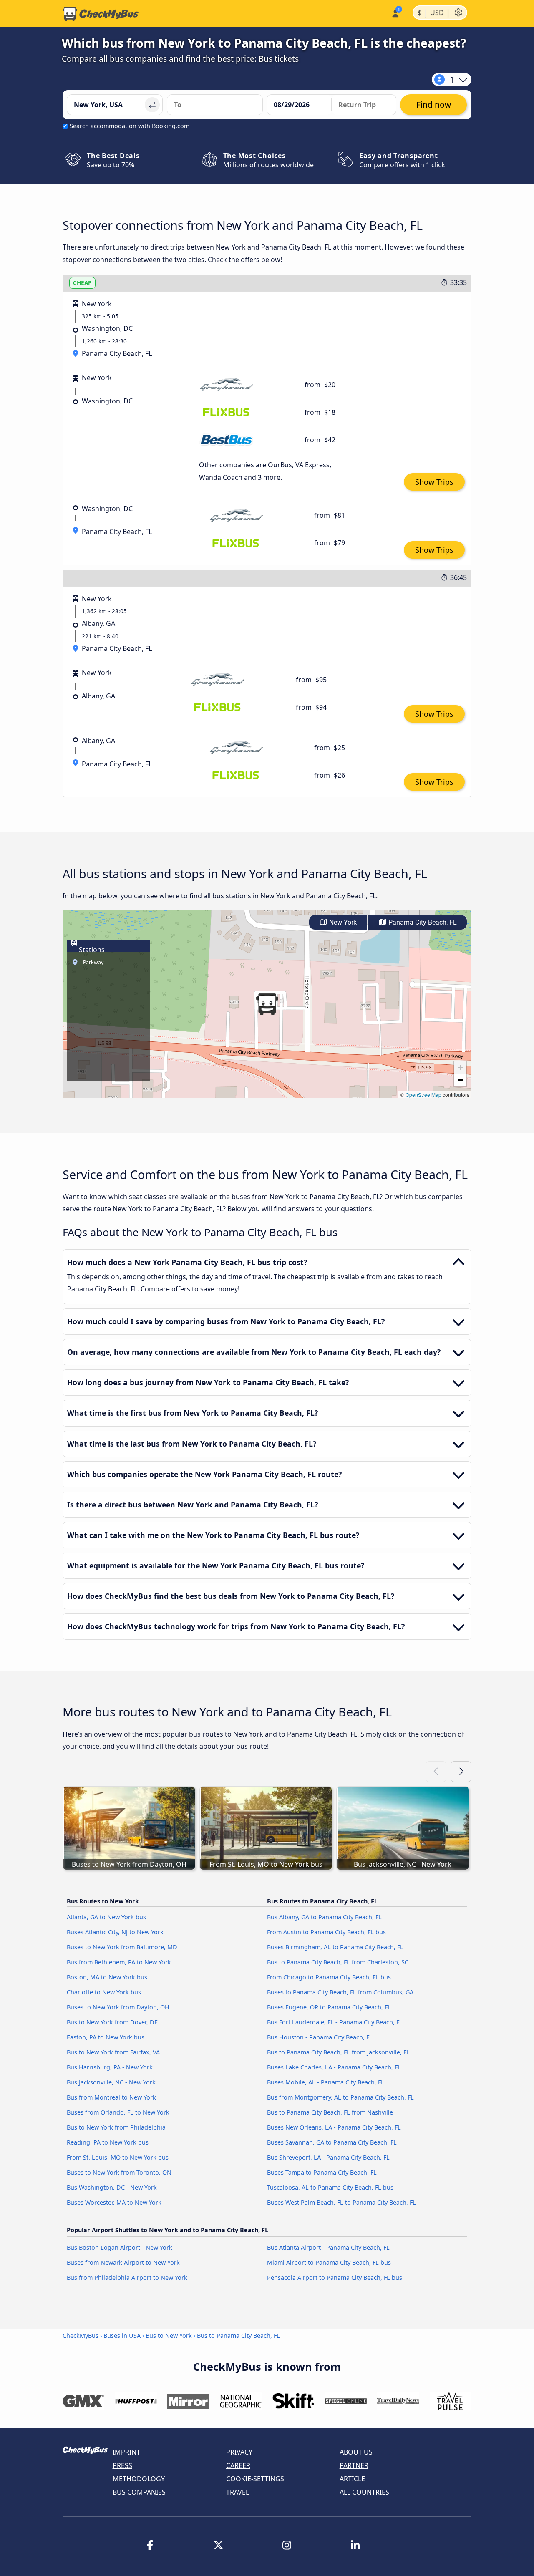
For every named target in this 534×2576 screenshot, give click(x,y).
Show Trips (434, 482)
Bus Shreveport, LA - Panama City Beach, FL (328, 2157)
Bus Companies (139, 2492)
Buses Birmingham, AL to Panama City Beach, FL (335, 1947)
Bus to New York (169, 2335)
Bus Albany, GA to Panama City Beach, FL (324, 1917)
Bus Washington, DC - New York (112, 2187)
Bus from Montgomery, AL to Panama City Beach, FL (340, 2097)
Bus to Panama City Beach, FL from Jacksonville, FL (338, 2052)
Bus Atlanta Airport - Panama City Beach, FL (328, 2247)
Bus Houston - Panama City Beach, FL (320, 2037)
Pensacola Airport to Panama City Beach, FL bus (335, 2277)
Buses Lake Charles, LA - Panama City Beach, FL (334, 2067)
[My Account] (395, 13)
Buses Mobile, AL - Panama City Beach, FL (326, 2082)
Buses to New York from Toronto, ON (119, 2172)
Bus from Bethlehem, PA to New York (119, 1962)
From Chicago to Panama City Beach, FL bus (329, 1977)
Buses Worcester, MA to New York (114, 2202)
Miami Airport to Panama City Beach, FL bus (329, 2262)
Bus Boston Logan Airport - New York (120, 2247)
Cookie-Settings (255, 2479)
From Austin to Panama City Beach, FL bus (326, 1932)
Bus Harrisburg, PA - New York (110, 2067)
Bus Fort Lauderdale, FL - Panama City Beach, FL (335, 2022)
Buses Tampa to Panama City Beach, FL (322, 2172)
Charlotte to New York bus (104, 1992)
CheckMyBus (81, 2335)
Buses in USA (122, 2335)
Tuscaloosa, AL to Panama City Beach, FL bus (330, 2187)
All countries (364, 2492)
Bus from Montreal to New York (111, 2097)
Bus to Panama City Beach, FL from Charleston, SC (338, 1962)
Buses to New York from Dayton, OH (118, 2007)
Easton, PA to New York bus (106, 2037)
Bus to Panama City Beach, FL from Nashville (330, 2112)
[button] (267, 1004)
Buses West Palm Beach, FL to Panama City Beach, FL (341, 2202)
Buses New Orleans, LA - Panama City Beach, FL (334, 2127)
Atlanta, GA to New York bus (106, 1917)
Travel (238, 2492)
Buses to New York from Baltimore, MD (122, 1947)
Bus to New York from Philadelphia (116, 2127)
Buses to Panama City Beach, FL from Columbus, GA (340, 1992)
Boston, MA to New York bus (107, 1977)
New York (342, 922)
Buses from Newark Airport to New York (123, 2262)
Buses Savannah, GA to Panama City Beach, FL (332, 2142)
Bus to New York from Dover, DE (112, 2022)
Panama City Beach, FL (422, 922)
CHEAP (82, 283)
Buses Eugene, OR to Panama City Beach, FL (329, 2007)
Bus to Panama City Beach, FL (238, 2335)
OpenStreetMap (423, 1095)
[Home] (101, 14)
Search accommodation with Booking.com (130, 126)
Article (352, 2479)
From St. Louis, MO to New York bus (118, 2157)
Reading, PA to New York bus (108, 2142)
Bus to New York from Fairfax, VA (113, 2052)
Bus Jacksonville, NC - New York (111, 2082)
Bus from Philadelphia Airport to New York (127, 2277)
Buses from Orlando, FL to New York (118, 2112)
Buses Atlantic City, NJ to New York (115, 1932)
